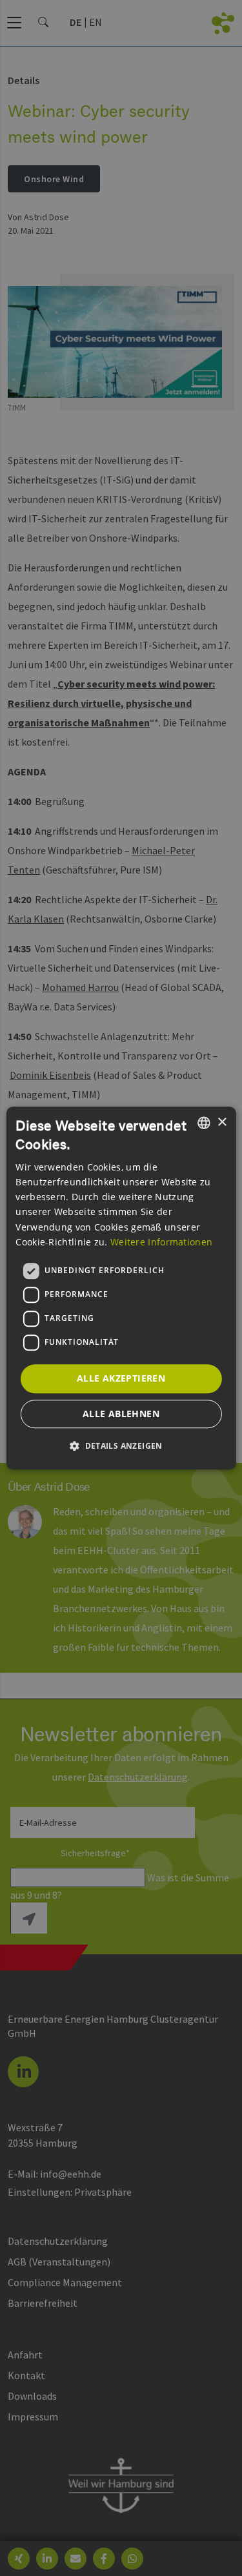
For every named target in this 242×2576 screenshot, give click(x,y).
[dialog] (121, 1288)
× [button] (222, 1122)
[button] (121, 1446)
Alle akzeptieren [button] (121, 1378)
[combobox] (204, 1123)
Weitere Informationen (161, 1242)
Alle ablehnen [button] (121, 1414)
